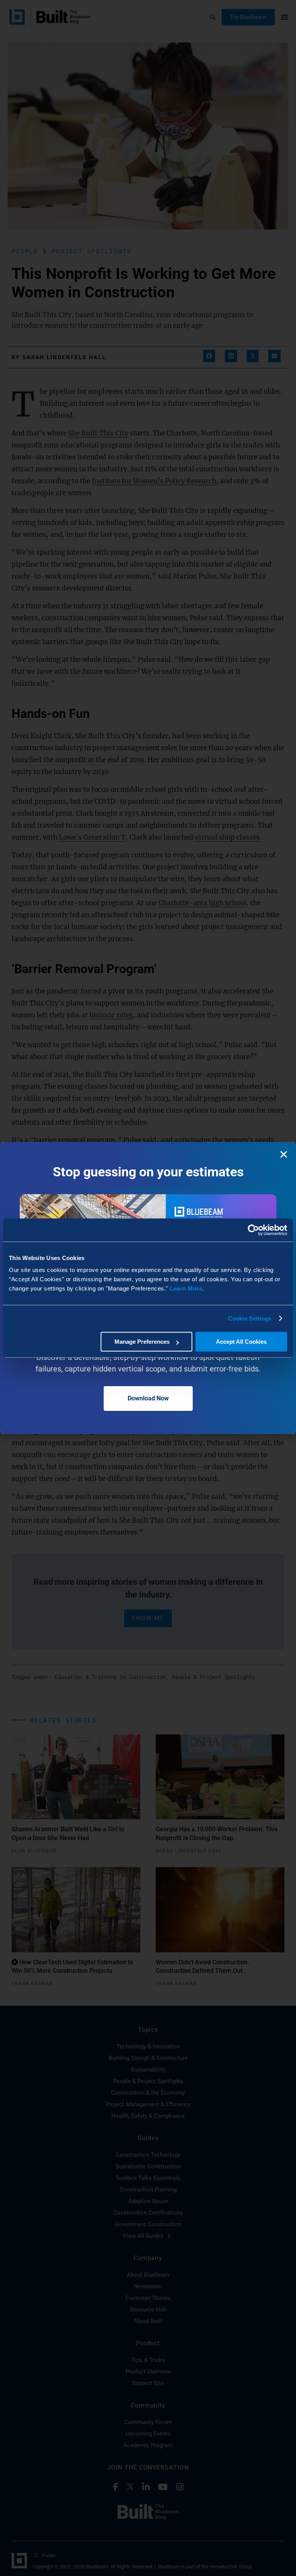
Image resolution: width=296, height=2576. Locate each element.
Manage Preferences (142, 1342)
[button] (284, 1154)
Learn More (186, 1288)
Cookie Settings (250, 1318)
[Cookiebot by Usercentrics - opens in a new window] (253, 1230)
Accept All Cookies (241, 1342)
